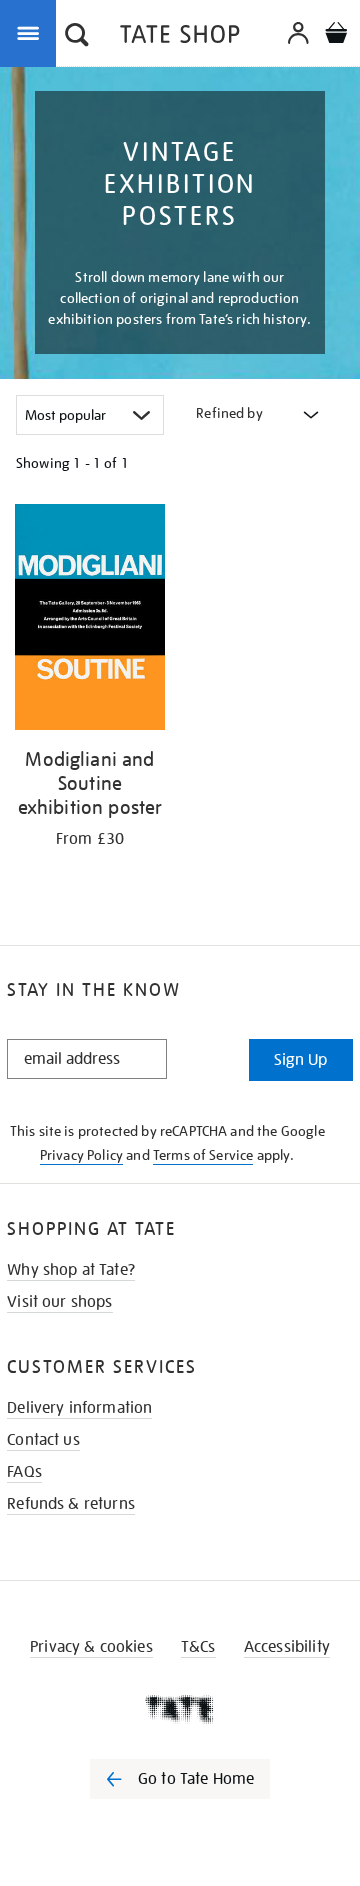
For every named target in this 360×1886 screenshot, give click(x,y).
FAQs (24, 1472)
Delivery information (79, 1408)
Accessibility (287, 1647)
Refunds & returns (71, 1504)
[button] (77, 37)
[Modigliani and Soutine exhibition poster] (90, 620)
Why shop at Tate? (71, 1270)
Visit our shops (59, 1302)
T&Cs (198, 1647)
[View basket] (336, 35)
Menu (32, 32)
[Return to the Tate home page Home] (180, 37)
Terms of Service (203, 1155)
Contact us (43, 1440)
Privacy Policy (81, 1155)
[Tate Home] (180, 1709)
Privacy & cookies (91, 1647)
